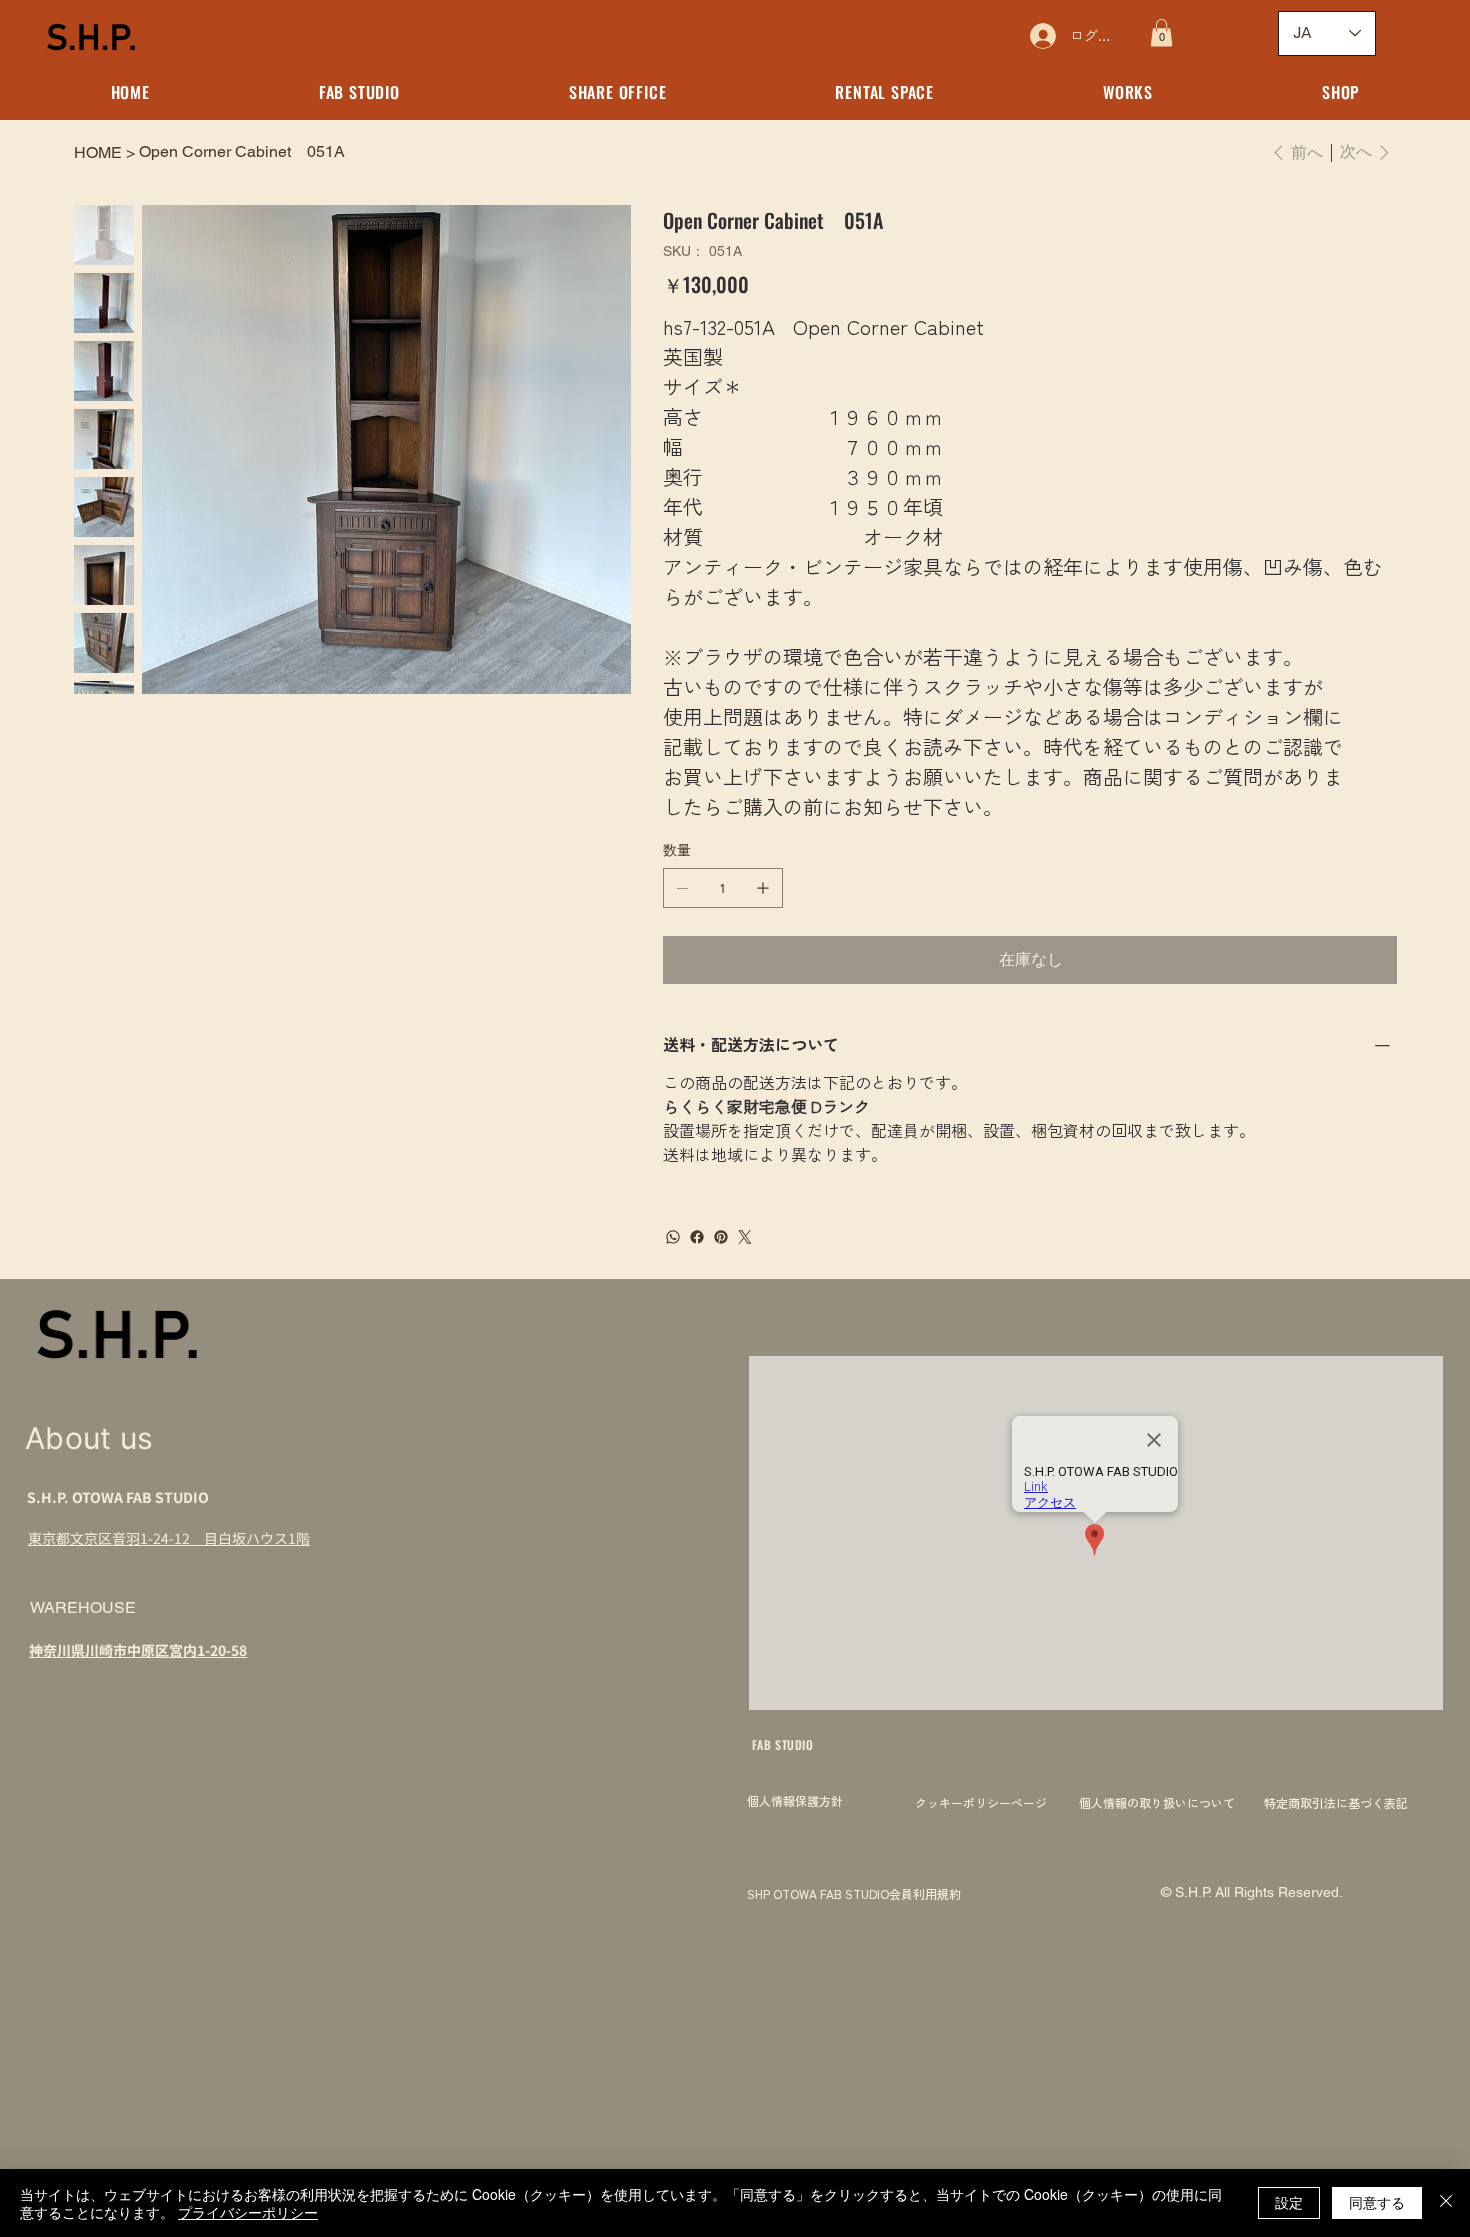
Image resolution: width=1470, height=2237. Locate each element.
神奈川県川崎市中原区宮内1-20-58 (138, 1650)
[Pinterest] (721, 1237)
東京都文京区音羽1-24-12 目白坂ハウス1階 (169, 1538)
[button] (1161, 32)
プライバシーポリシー (248, 2212)
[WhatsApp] (673, 1237)
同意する (1377, 2202)
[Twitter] (745, 1237)
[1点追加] (763, 888)
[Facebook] (697, 1237)
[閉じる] (1446, 2203)
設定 (1289, 2202)
